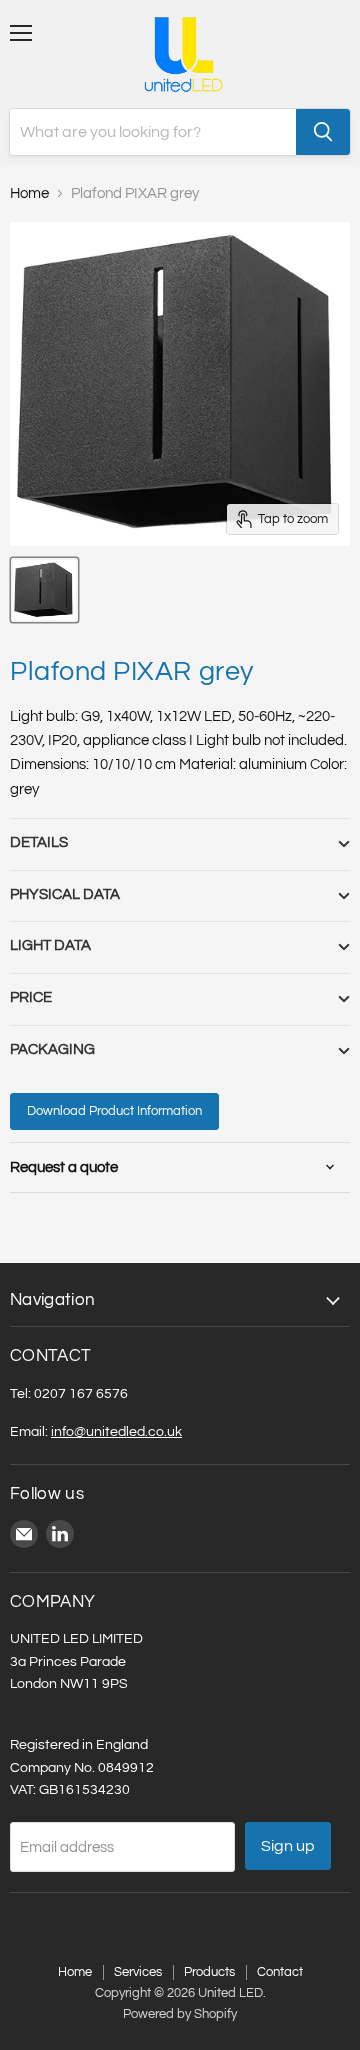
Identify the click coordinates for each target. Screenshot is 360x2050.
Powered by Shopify (180, 2014)
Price (31, 997)
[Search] (323, 132)
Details (39, 842)
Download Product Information (114, 1111)
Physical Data (65, 894)
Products (209, 1972)
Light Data (50, 945)
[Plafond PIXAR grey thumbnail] (44, 590)
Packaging (52, 1049)
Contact (280, 1972)
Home (29, 193)
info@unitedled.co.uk (116, 1431)
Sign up (288, 1846)
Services (138, 1972)
